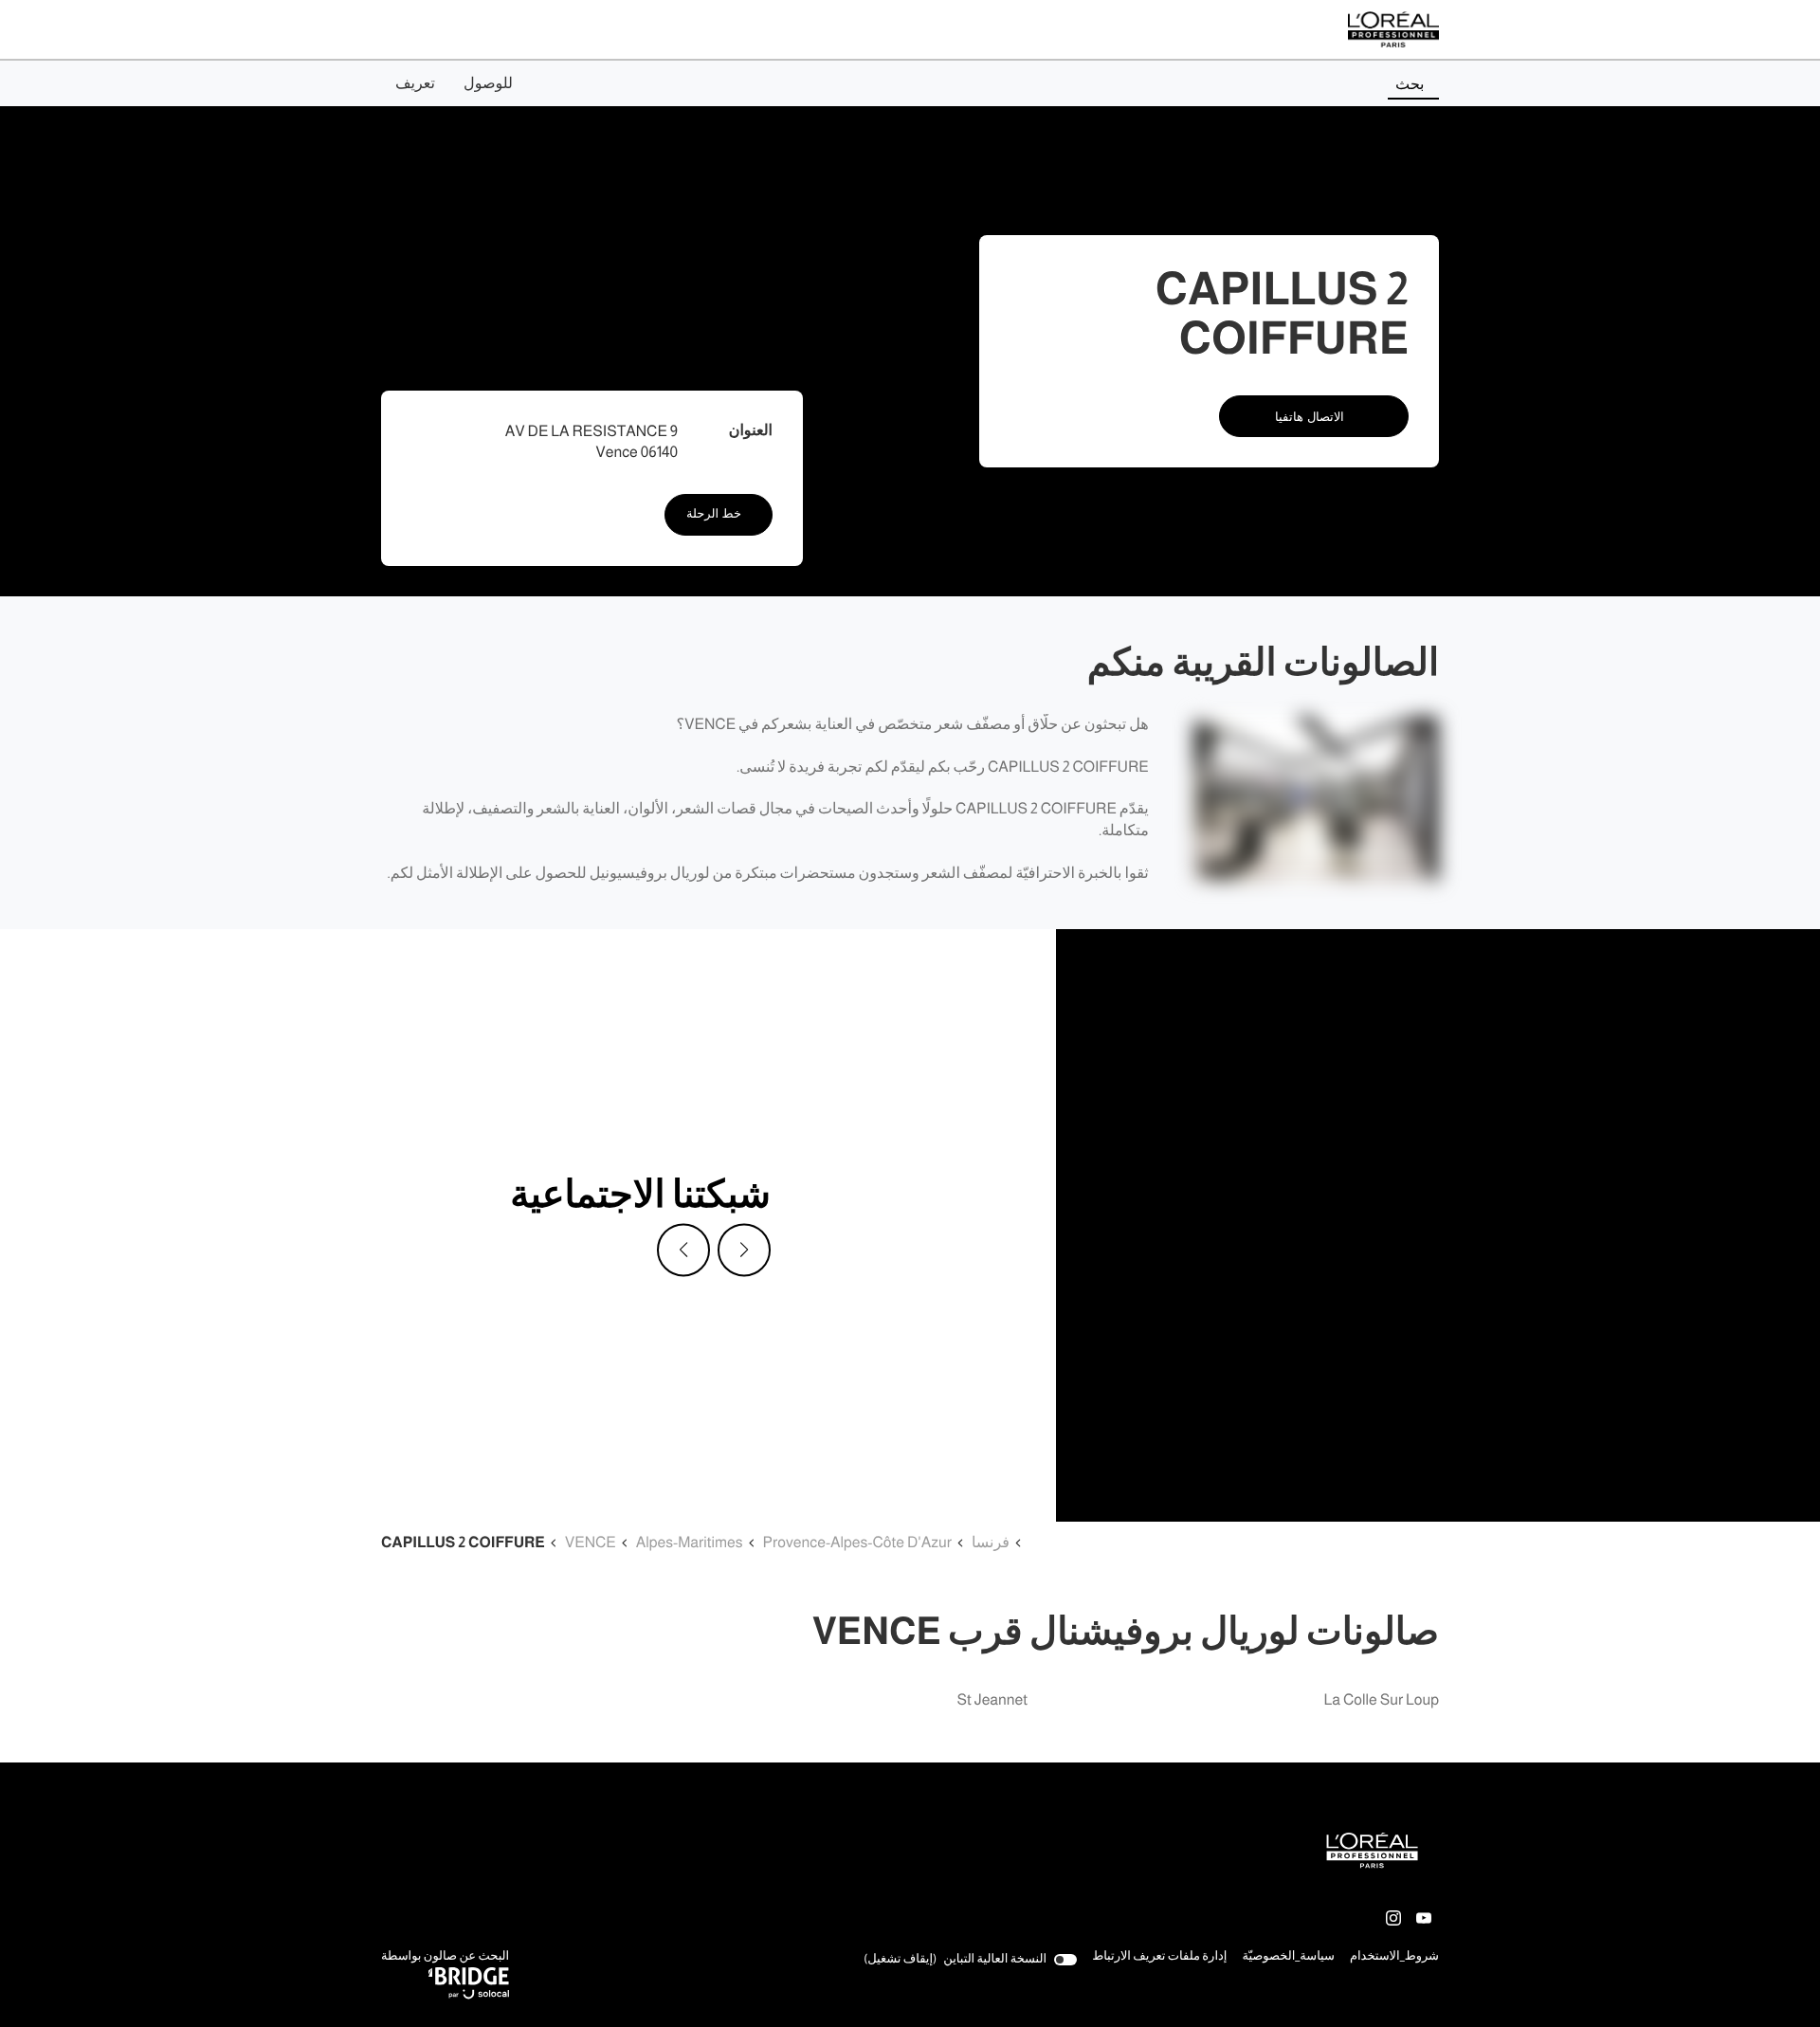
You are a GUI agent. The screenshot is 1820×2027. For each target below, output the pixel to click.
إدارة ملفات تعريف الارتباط (1159, 1956)
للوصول (488, 83)
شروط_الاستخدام (1394, 1958)
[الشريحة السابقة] (683, 1251)
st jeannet (992, 1700)
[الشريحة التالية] (744, 1251)
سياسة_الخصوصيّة (1288, 1958)
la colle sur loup (1382, 1700)
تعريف (415, 83)
